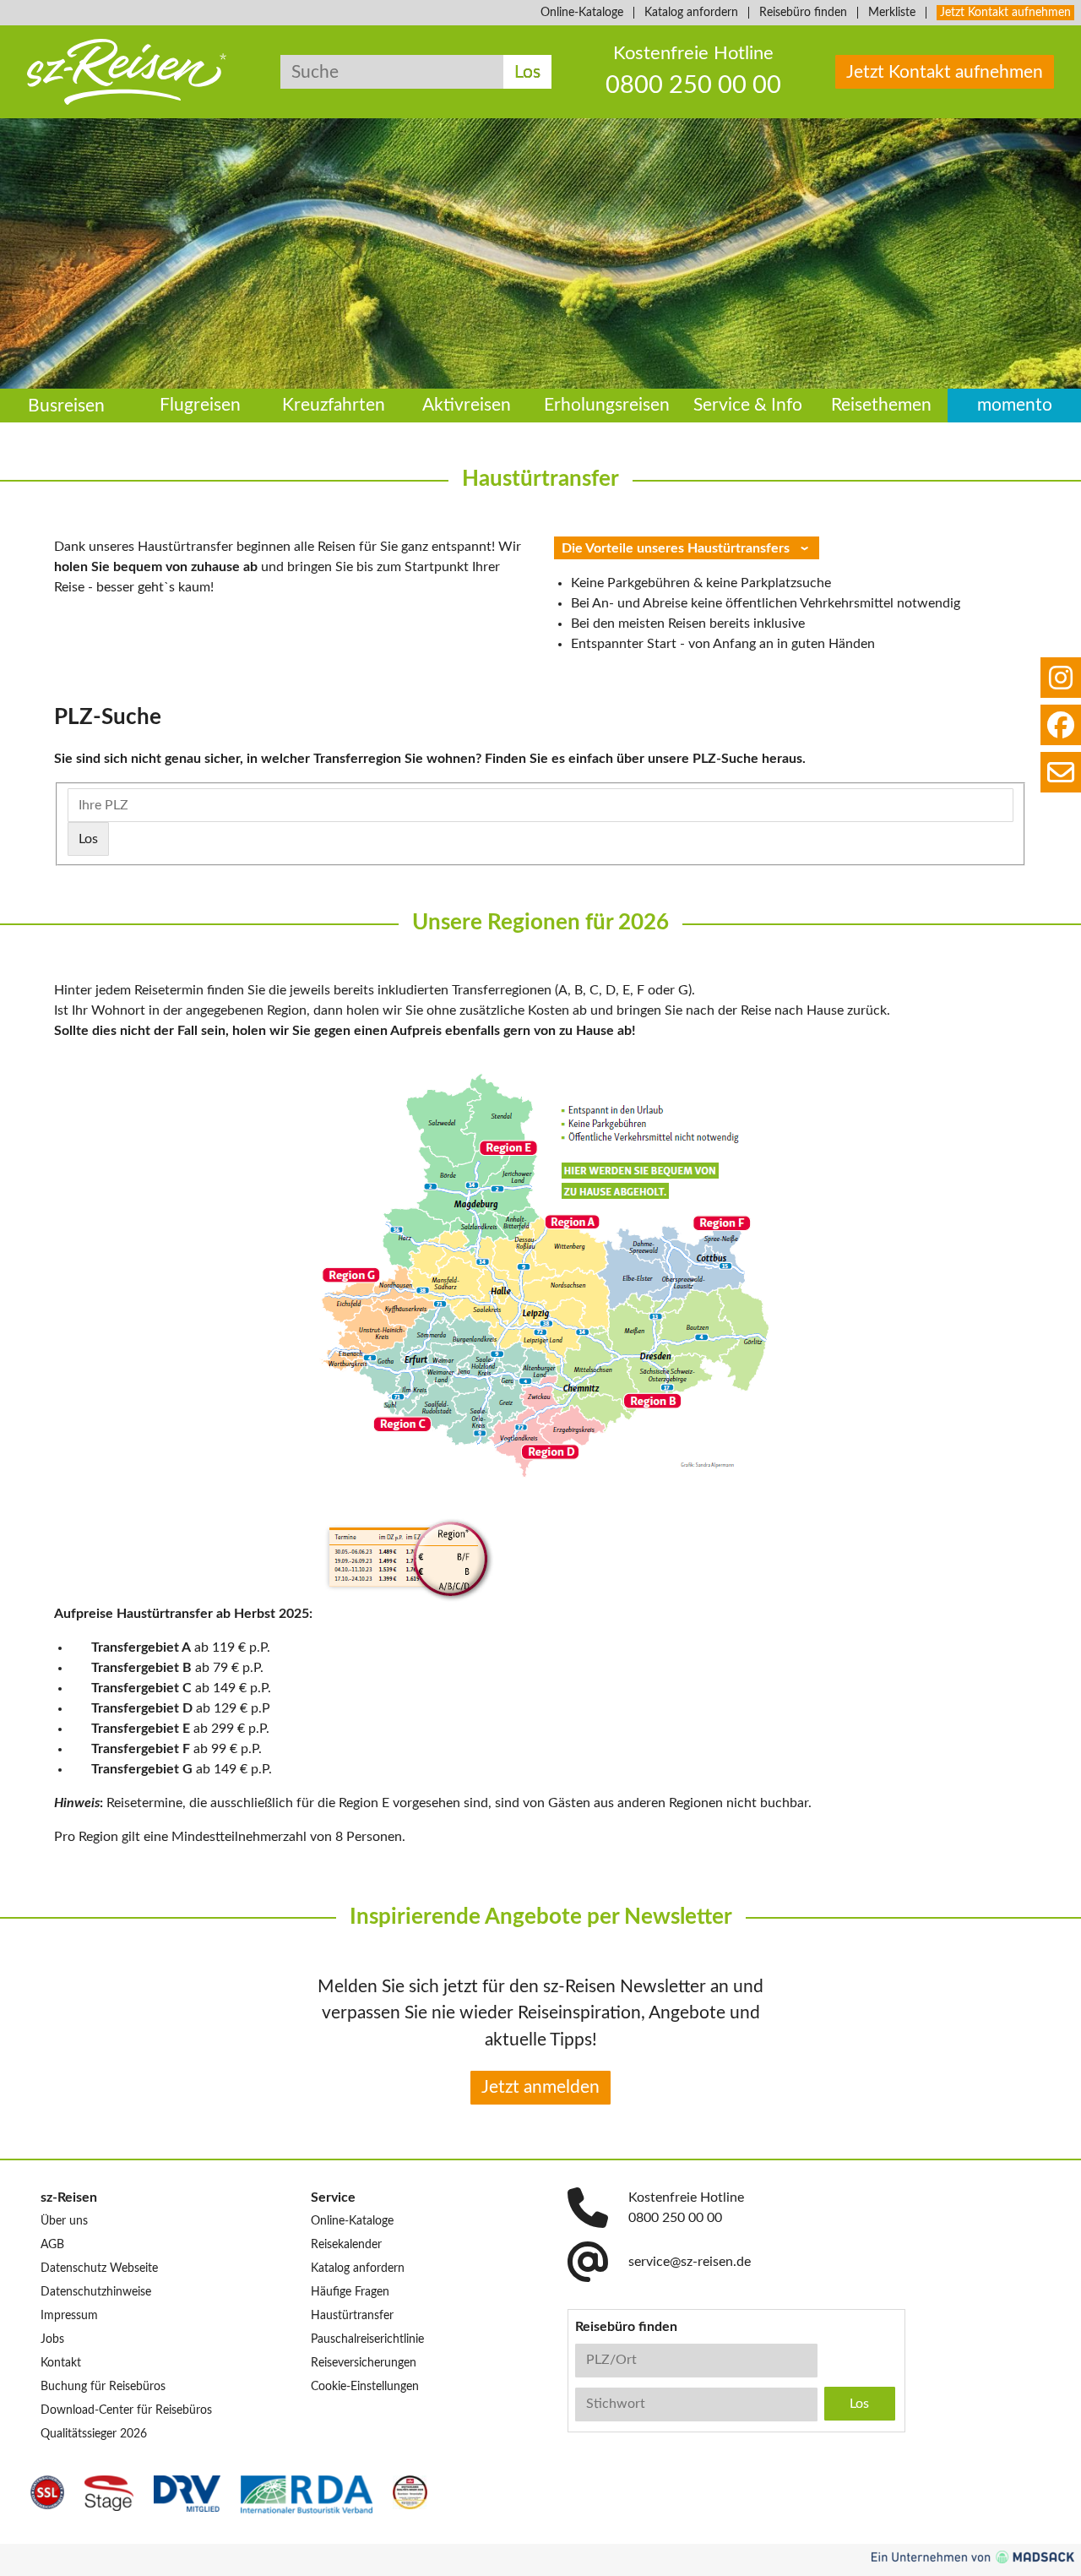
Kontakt (61, 2363)
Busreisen (66, 406)
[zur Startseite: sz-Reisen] (127, 72)
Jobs (52, 2339)
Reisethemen (881, 406)
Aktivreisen (467, 406)
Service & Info (748, 406)
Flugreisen (200, 406)
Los (527, 72)
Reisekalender (346, 2245)
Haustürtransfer (352, 2316)
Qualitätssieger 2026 (94, 2434)
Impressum (69, 2316)
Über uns (64, 2221)
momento (1015, 406)
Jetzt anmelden (540, 2087)
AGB (52, 2245)
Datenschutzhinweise (96, 2292)
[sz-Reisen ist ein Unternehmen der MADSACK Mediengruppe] (973, 2557)
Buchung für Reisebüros (103, 2387)
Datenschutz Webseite (99, 2268)
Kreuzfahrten (334, 406)
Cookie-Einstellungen (365, 2387)
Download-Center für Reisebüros (126, 2410)
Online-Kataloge (582, 13)
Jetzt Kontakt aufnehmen (1005, 13)
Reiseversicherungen (364, 2363)
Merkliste (892, 13)
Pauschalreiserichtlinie (367, 2339)
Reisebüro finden (803, 13)
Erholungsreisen (607, 406)
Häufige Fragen (350, 2292)
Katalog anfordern (691, 13)
